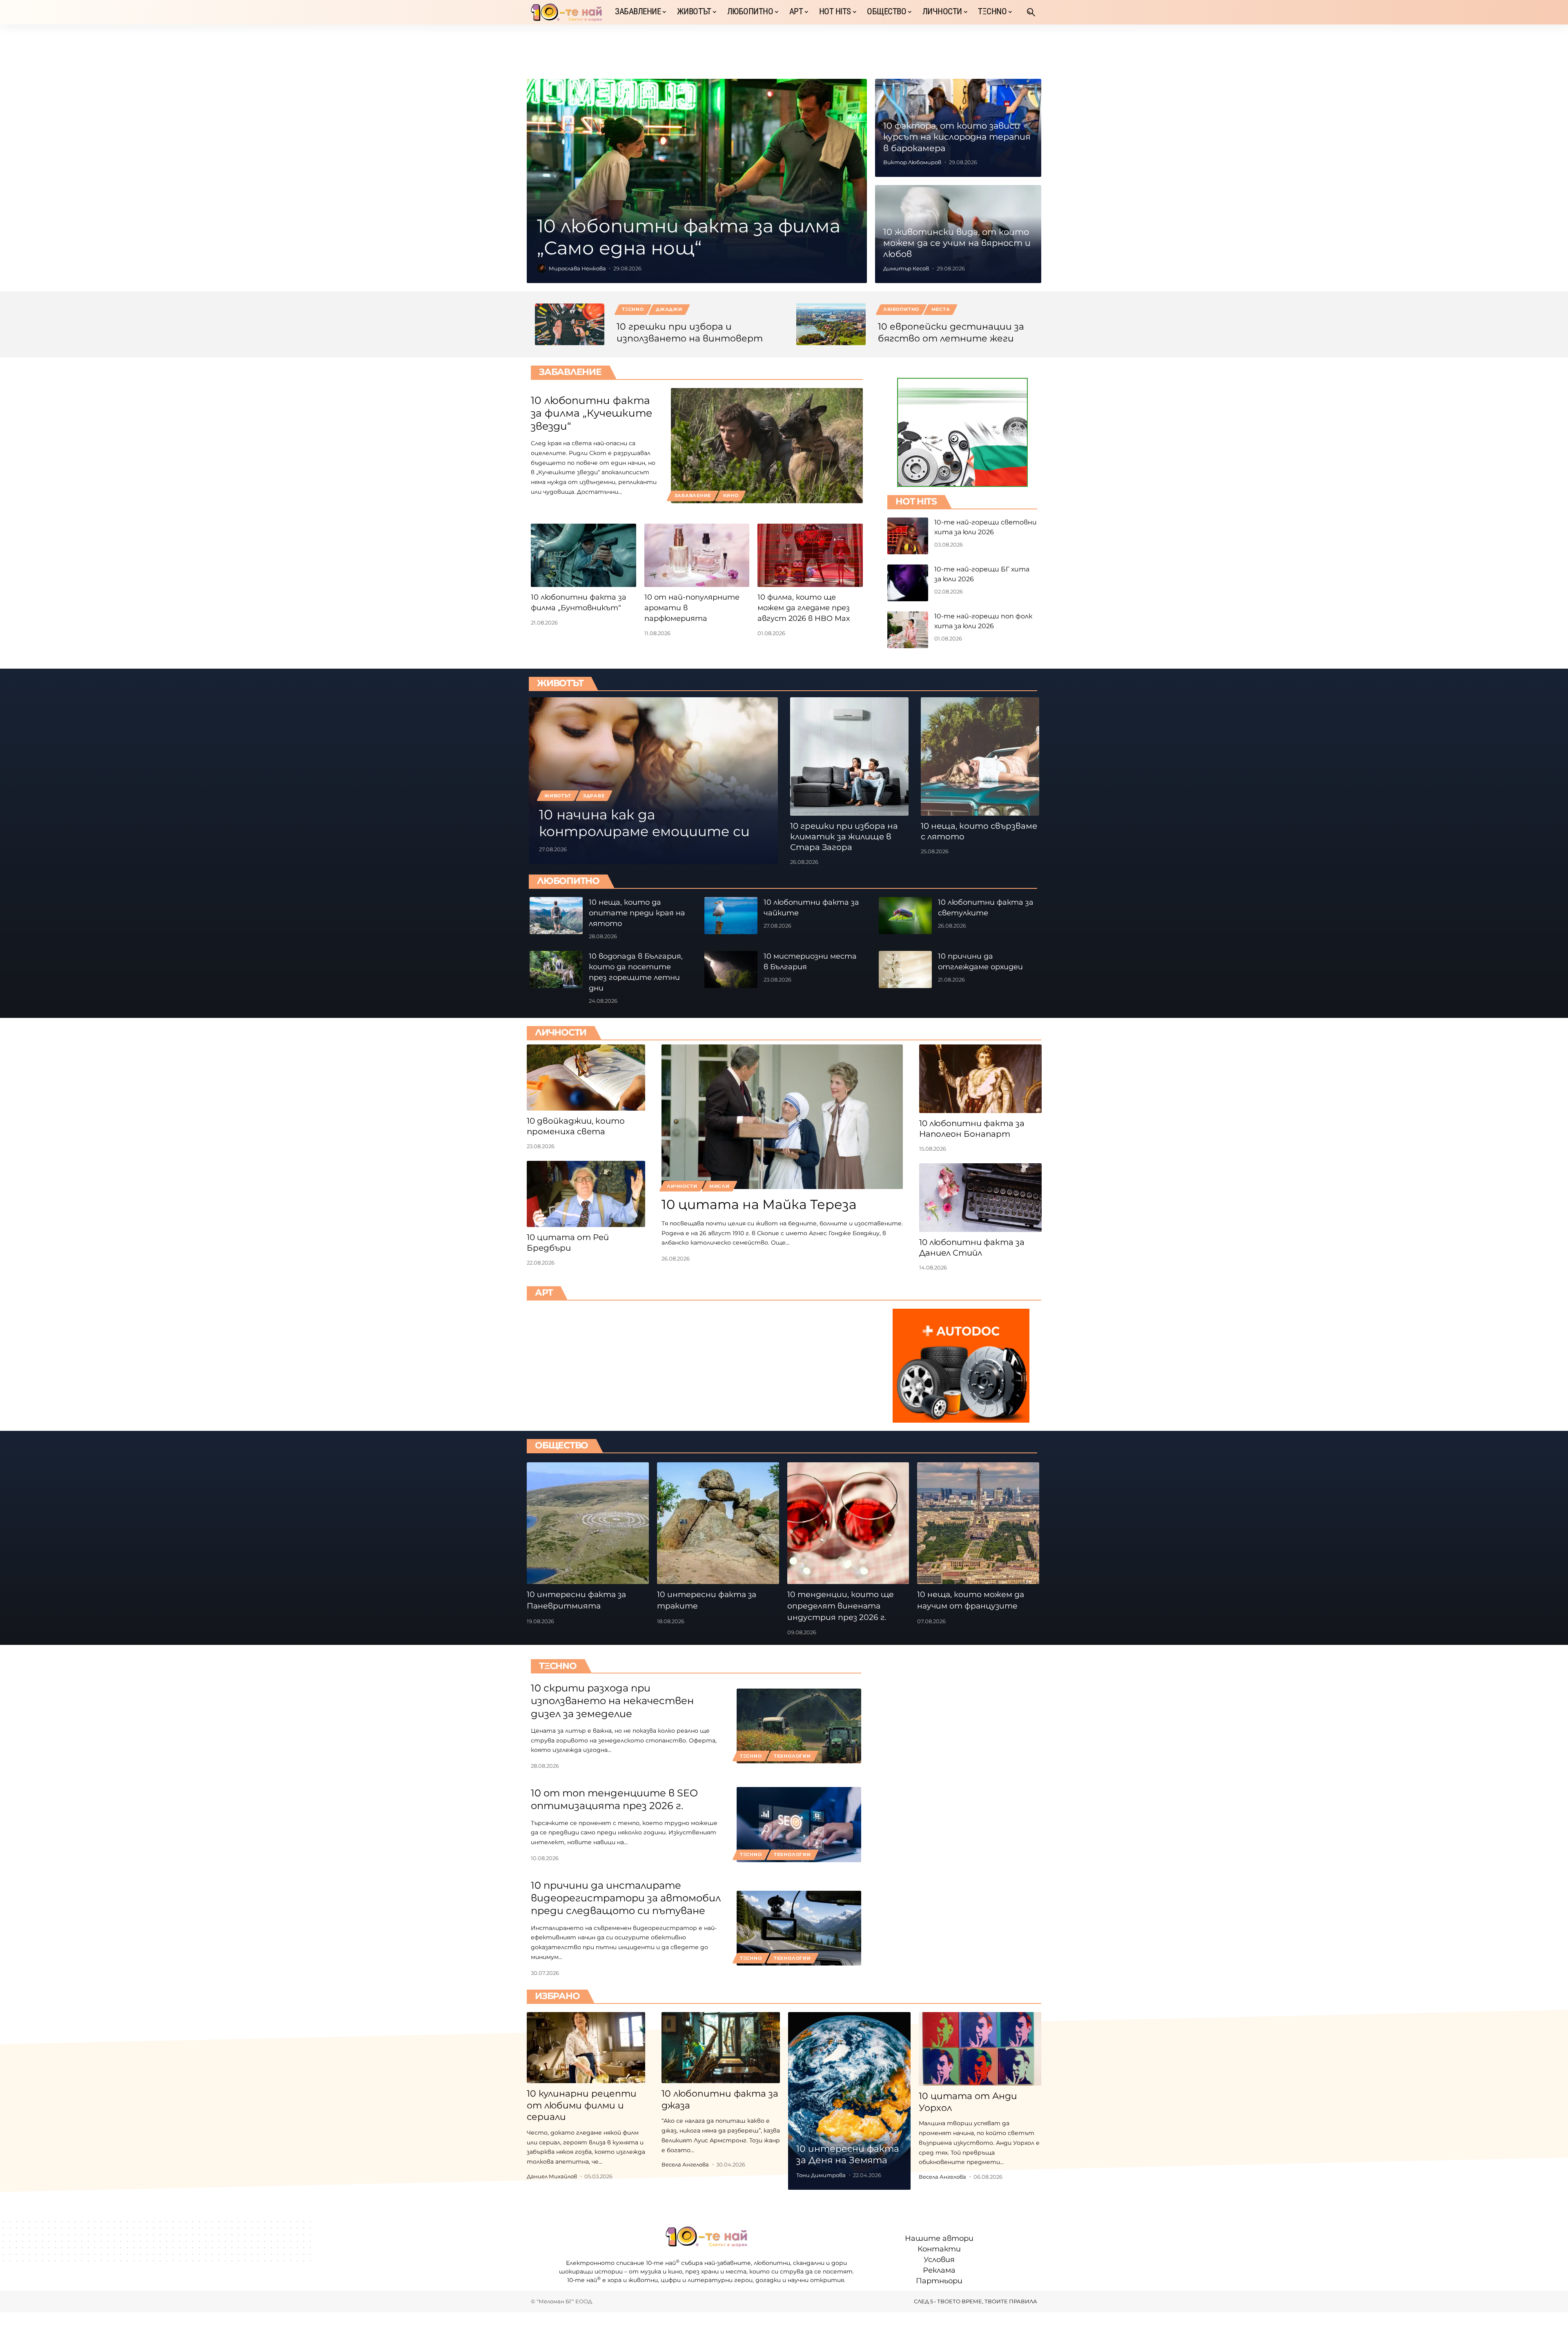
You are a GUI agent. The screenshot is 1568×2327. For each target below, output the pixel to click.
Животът (560, 683)
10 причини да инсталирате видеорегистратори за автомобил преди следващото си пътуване (626, 1898)
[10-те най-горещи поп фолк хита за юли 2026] (908, 630)
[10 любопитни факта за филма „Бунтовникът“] (584, 555)
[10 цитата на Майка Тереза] (782, 1117)
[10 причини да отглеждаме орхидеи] (905, 969)
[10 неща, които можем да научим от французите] (978, 1523)
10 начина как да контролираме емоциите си (644, 823)
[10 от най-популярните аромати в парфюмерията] (697, 555)
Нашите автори (939, 2238)
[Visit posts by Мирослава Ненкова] (541, 268)
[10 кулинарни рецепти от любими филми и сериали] (586, 2048)
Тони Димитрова (821, 2175)
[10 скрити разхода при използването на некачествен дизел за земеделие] (799, 1726)
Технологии (792, 1756)
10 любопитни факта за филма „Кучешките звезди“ (591, 413)
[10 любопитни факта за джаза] (721, 2048)
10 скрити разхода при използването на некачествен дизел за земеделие (612, 1701)
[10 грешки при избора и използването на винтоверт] (570, 324)
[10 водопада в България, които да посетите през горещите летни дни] (556, 969)
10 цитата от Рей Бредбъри (568, 1243)
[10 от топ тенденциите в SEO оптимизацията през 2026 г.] (799, 1824)
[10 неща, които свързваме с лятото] (980, 756)
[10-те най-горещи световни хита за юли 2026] (908, 536)
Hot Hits (916, 501)
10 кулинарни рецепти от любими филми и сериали (582, 2105)
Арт (544, 1293)
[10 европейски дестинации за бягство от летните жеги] (831, 324)
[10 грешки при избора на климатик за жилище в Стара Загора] (849, 756)
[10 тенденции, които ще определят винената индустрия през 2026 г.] (848, 1523)
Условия (939, 2260)
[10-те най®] (566, 12)
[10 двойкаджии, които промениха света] (586, 1078)
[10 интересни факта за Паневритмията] (588, 1523)
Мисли (719, 1186)
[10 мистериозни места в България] (731, 969)
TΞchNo (633, 309)
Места (941, 309)
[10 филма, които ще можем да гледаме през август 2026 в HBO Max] (810, 555)
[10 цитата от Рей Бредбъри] (586, 1194)
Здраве (594, 796)
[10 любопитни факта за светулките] (905, 916)
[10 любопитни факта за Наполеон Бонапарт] (980, 1079)
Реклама (939, 2270)
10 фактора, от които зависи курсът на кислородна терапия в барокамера (957, 137)
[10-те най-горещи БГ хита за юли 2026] (908, 583)
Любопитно (901, 309)
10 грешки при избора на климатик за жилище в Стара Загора (844, 837)
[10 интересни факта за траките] (718, 1523)
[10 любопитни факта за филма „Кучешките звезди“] (767, 446)
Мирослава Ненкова (577, 268)
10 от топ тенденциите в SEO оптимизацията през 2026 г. (614, 1799)
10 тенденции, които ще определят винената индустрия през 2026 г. (841, 1606)
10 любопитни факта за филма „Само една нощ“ (689, 237)
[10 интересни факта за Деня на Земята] (849, 2101)
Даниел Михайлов (552, 2176)
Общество (561, 1445)
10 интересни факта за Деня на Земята (848, 2155)
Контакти (939, 2249)
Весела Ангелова (685, 2164)
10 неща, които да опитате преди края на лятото (637, 913)
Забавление (570, 372)
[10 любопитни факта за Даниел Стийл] (980, 1198)
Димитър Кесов (906, 268)
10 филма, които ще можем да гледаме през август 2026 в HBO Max (804, 608)
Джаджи (669, 309)
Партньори (939, 2281)
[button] (1031, 12)
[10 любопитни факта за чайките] (731, 916)
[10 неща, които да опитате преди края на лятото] (556, 916)
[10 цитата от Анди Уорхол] (980, 2049)
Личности (561, 1032)
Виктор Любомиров (912, 162)
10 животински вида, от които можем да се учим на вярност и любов (957, 243)
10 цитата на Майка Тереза (759, 1204)
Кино (731, 495)
